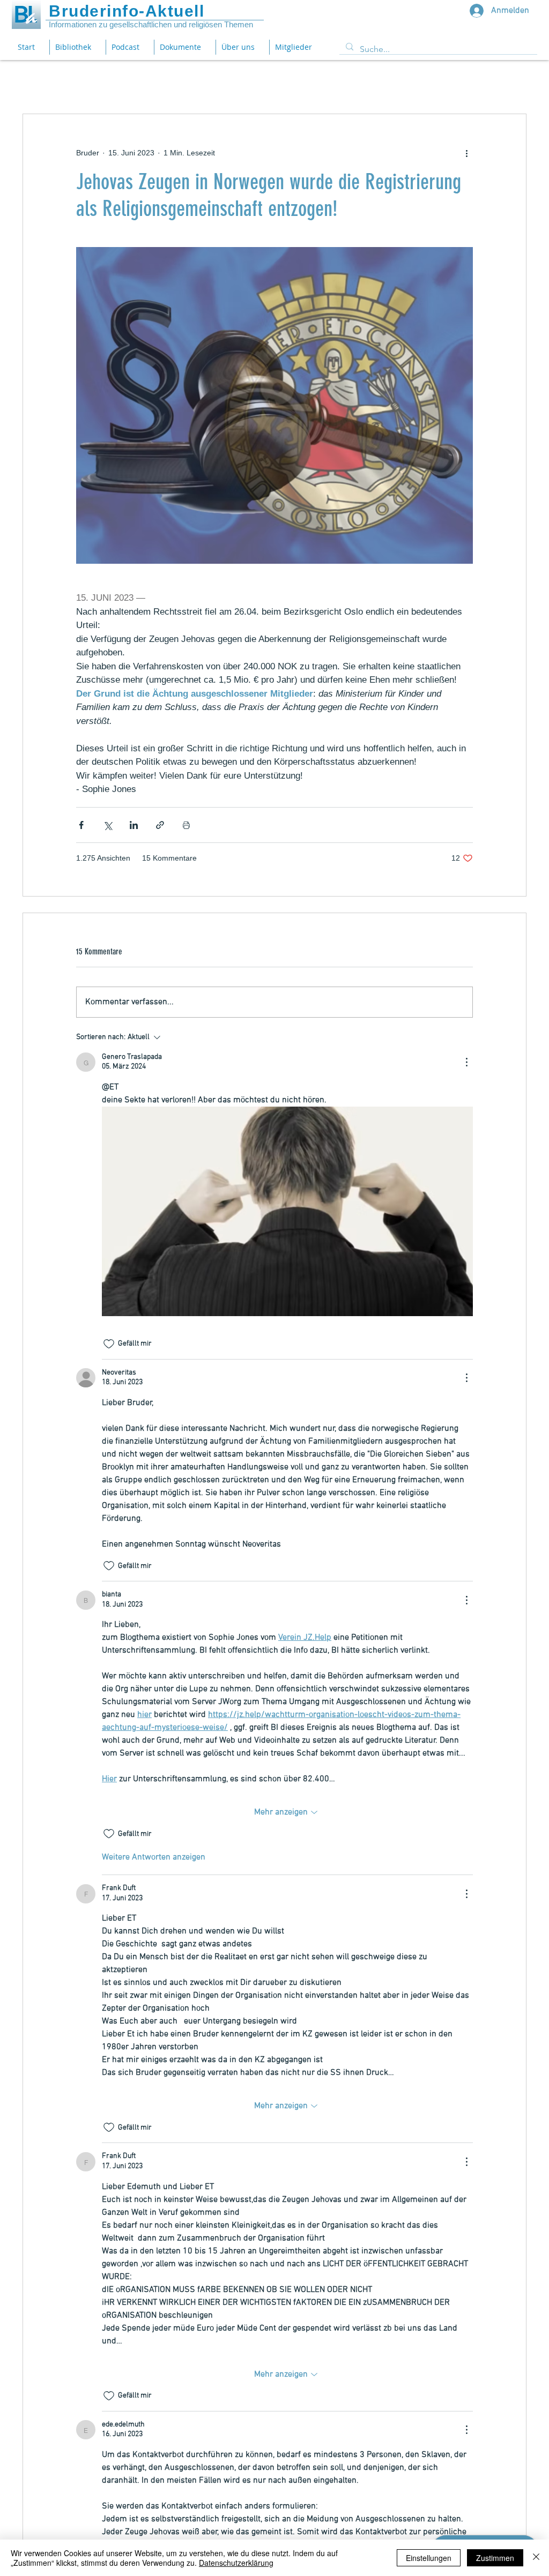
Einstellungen (429, 2558)
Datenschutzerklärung (236, 2563)
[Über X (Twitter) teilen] (107, 825)
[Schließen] (536, 2558)
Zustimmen (495, 2558)
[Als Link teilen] (160, 825)
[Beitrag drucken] (186, 825)
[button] (185, 47)
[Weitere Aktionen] (466, 153)
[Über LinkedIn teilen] (134, 825)
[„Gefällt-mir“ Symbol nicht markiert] (109, 1344)
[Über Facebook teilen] (81, 825)
